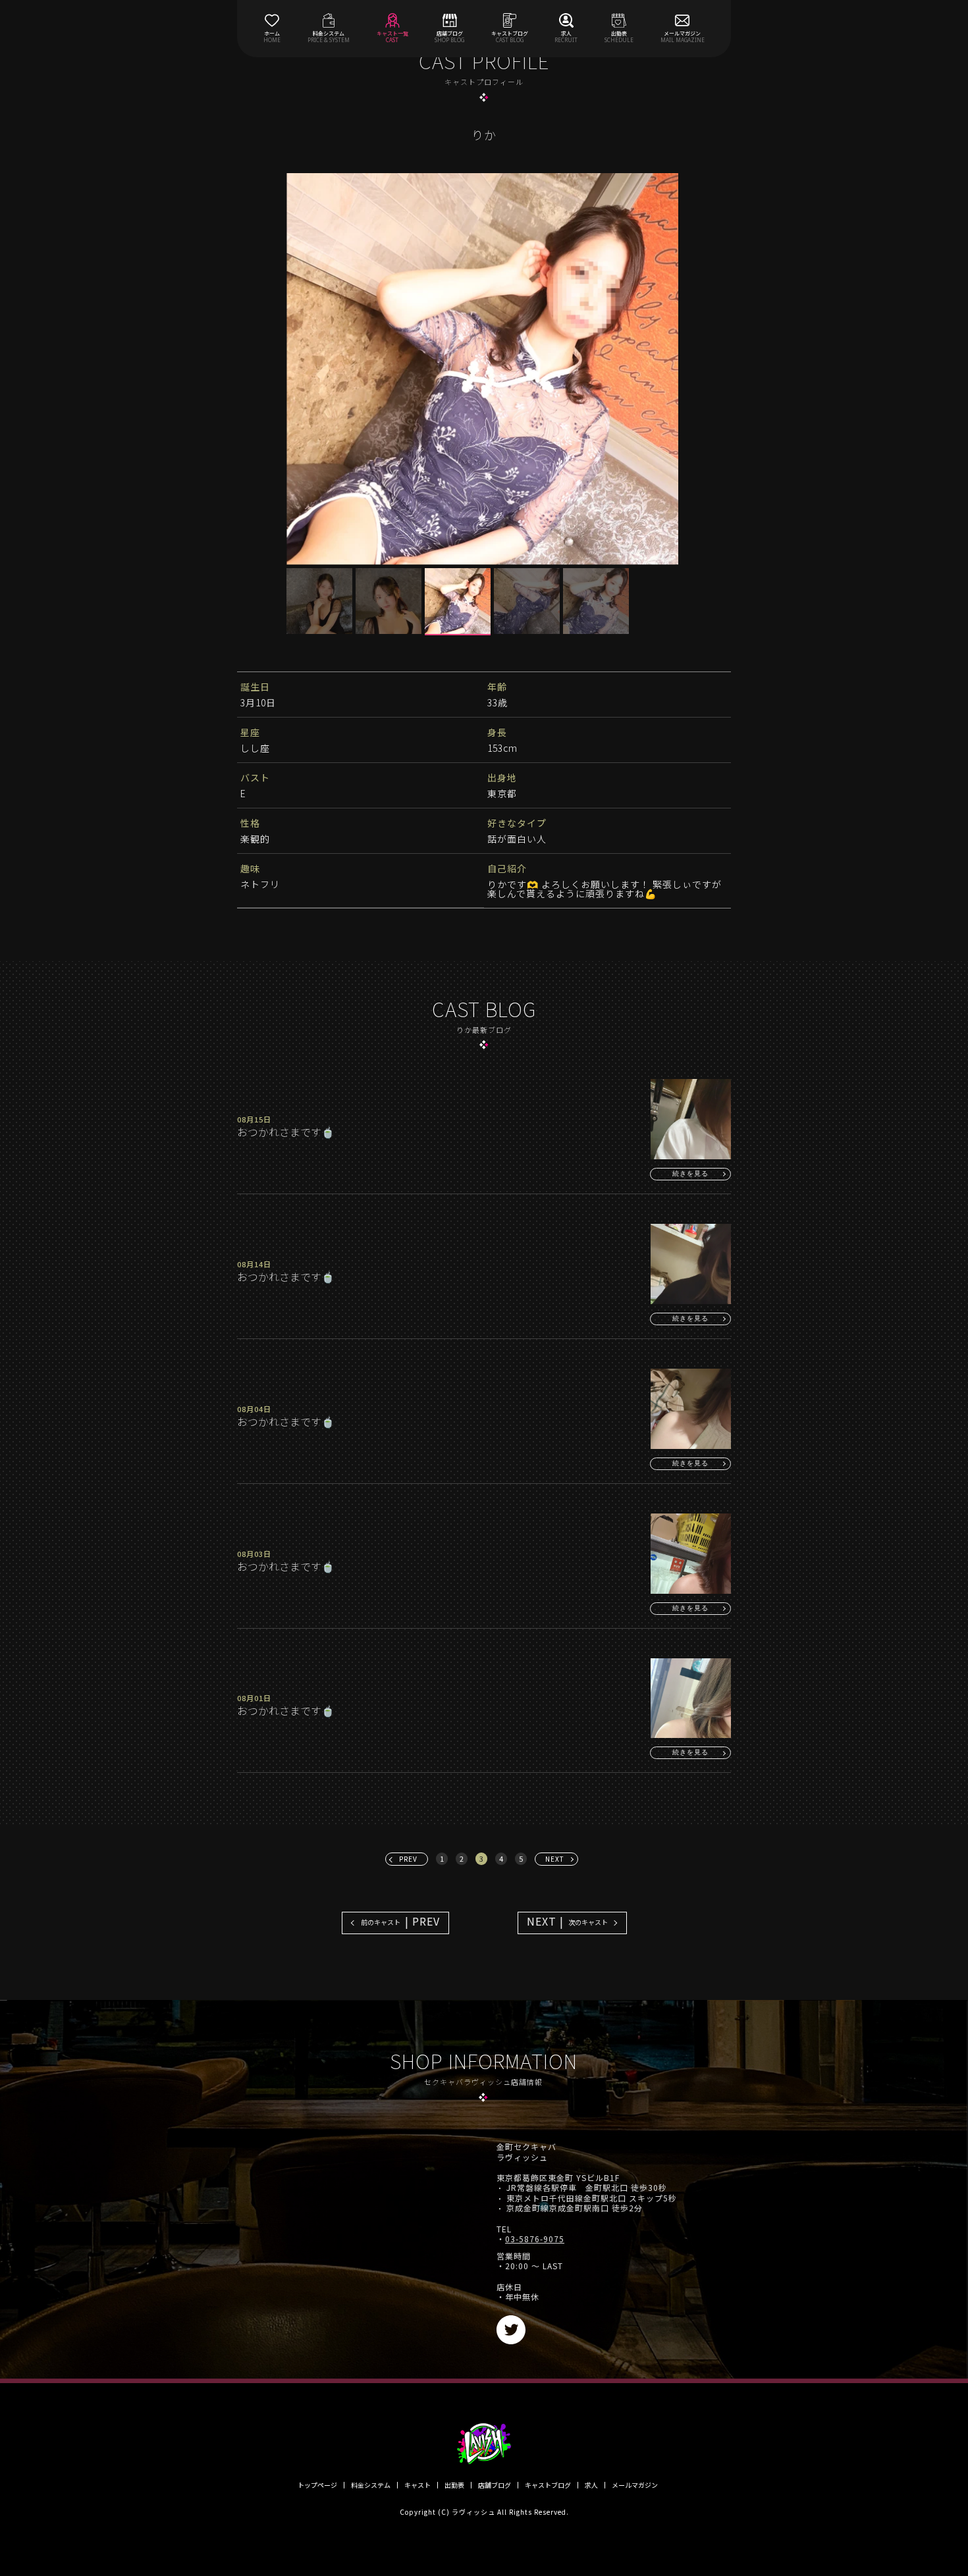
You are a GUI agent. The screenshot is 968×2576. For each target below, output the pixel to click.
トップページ (317, 2485)
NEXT (555, 1859)
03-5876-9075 (535, 2239)
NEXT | (567, 1921)
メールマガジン (635, 2485)
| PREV (400, 1921)
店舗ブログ (495, 2485)
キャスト (417, 2485)
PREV (408, 1859)
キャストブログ (548, 2485)
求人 (591, 2485)
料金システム (371, 2485)
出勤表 (454, 2485)
